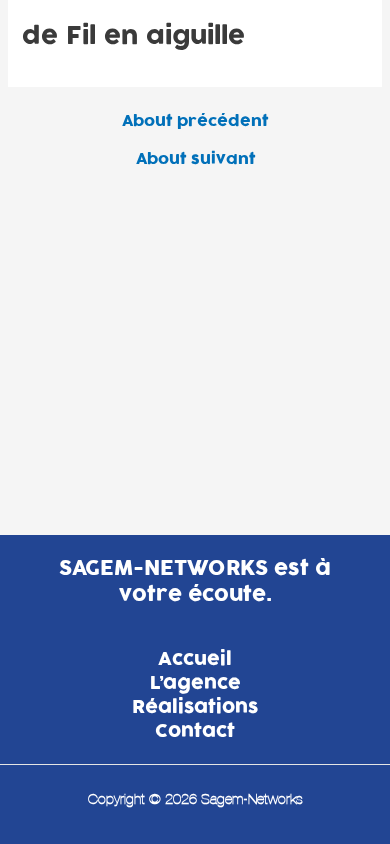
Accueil (195, 660)
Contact (195, 732)
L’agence (195, 684)
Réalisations (195, 708)
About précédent (195, 121)
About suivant (195, 159)
